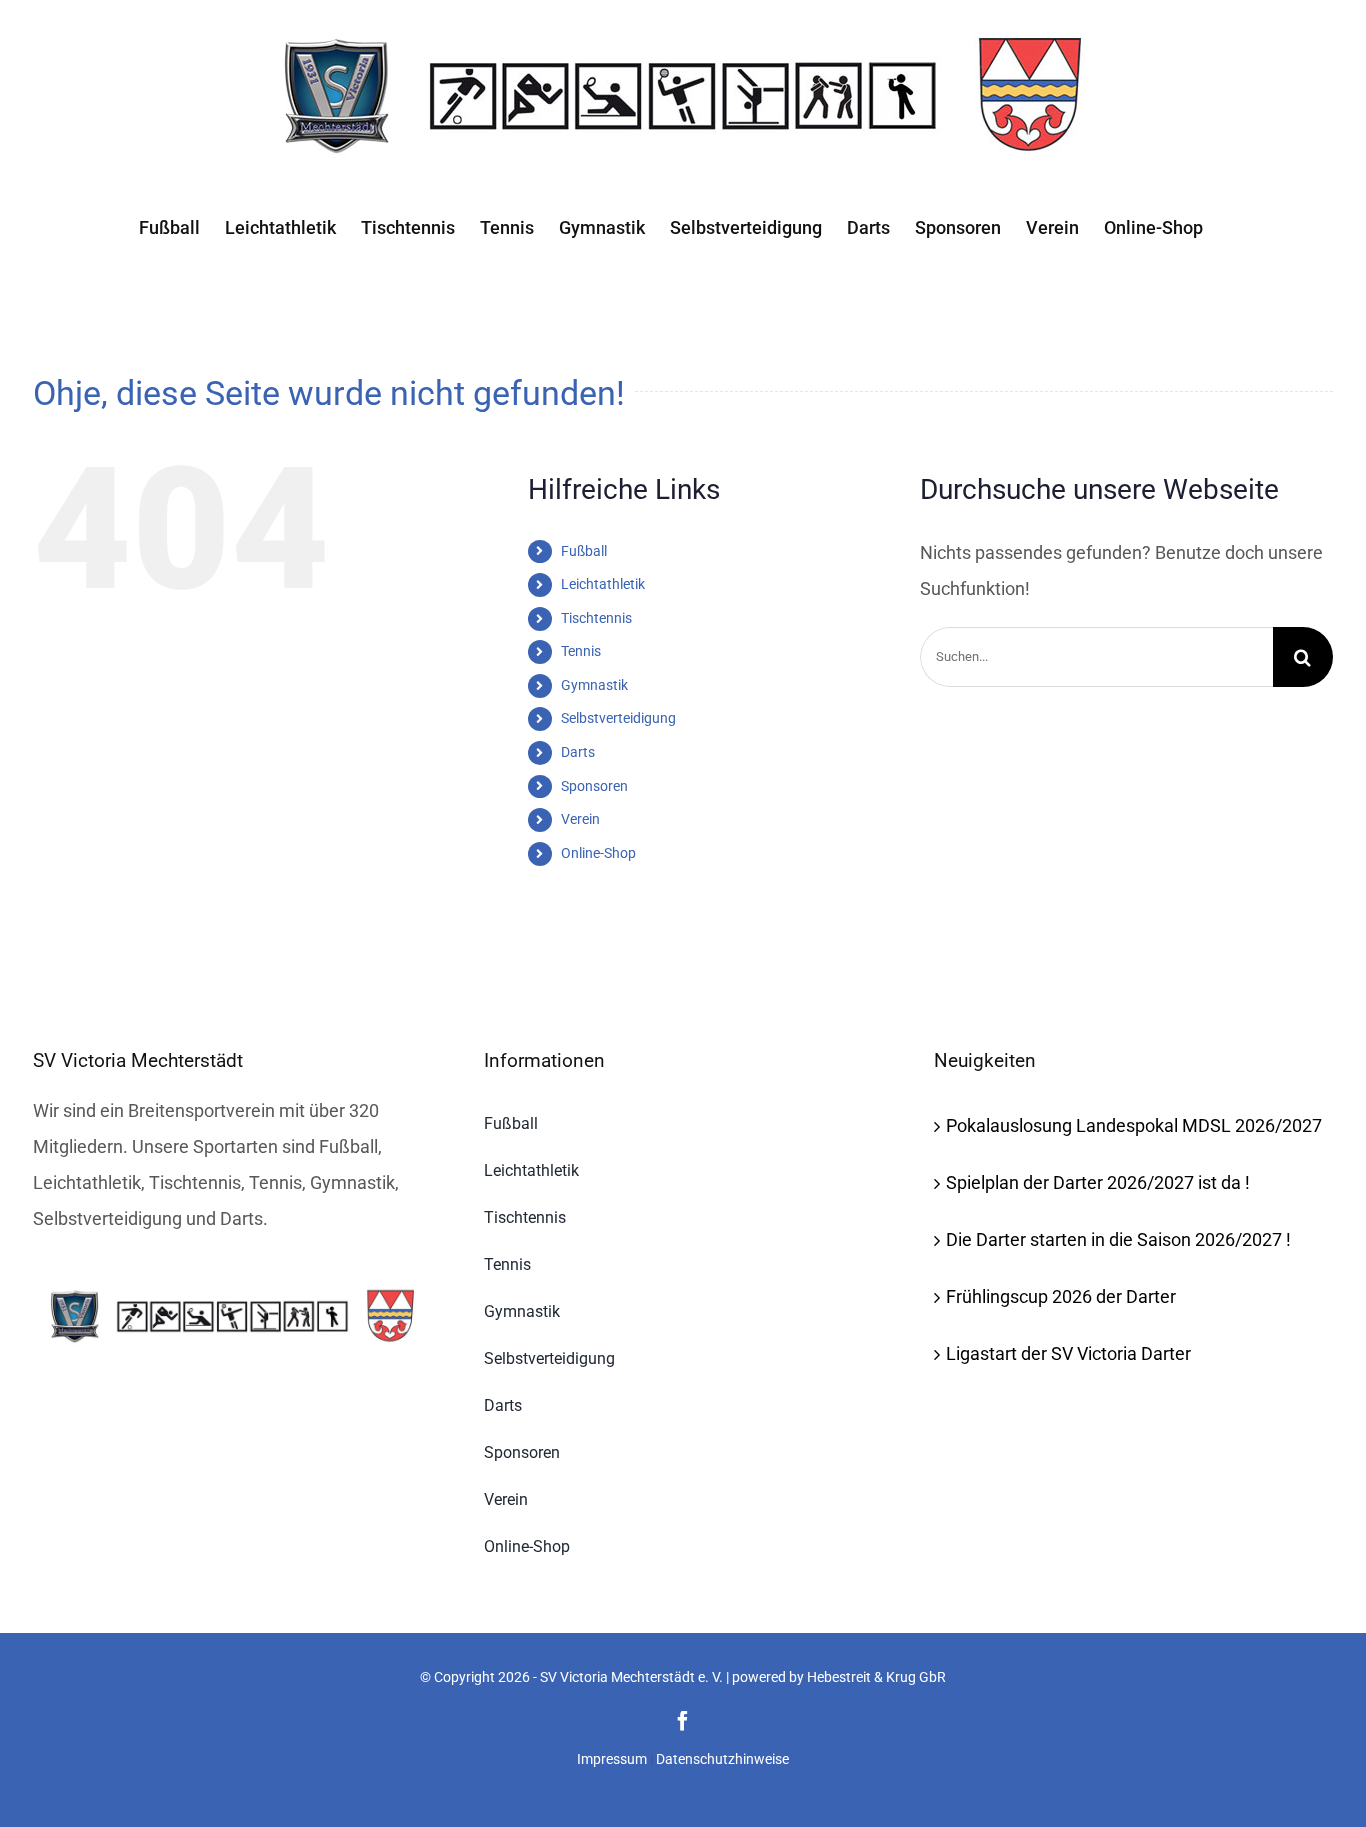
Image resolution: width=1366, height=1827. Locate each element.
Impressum (612, 1759)
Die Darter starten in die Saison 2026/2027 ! (1118, 1239)
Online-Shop (598, 853)
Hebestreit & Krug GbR (876, 1677)
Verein (580, 819)
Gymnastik (594, 685)
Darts (578, 752)
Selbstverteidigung (618, 718)
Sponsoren (594, 786)
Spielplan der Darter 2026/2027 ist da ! (1098, 1182)
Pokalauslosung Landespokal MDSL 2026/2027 (1134, 1125)
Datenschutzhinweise (722, 1759)
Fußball (584, 551)
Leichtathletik (603, 584)
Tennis (581, 651)
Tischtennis (596, 618)
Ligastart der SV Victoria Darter (1068, 1353)
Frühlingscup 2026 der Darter (1061, 1296)
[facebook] (683, 1721)
